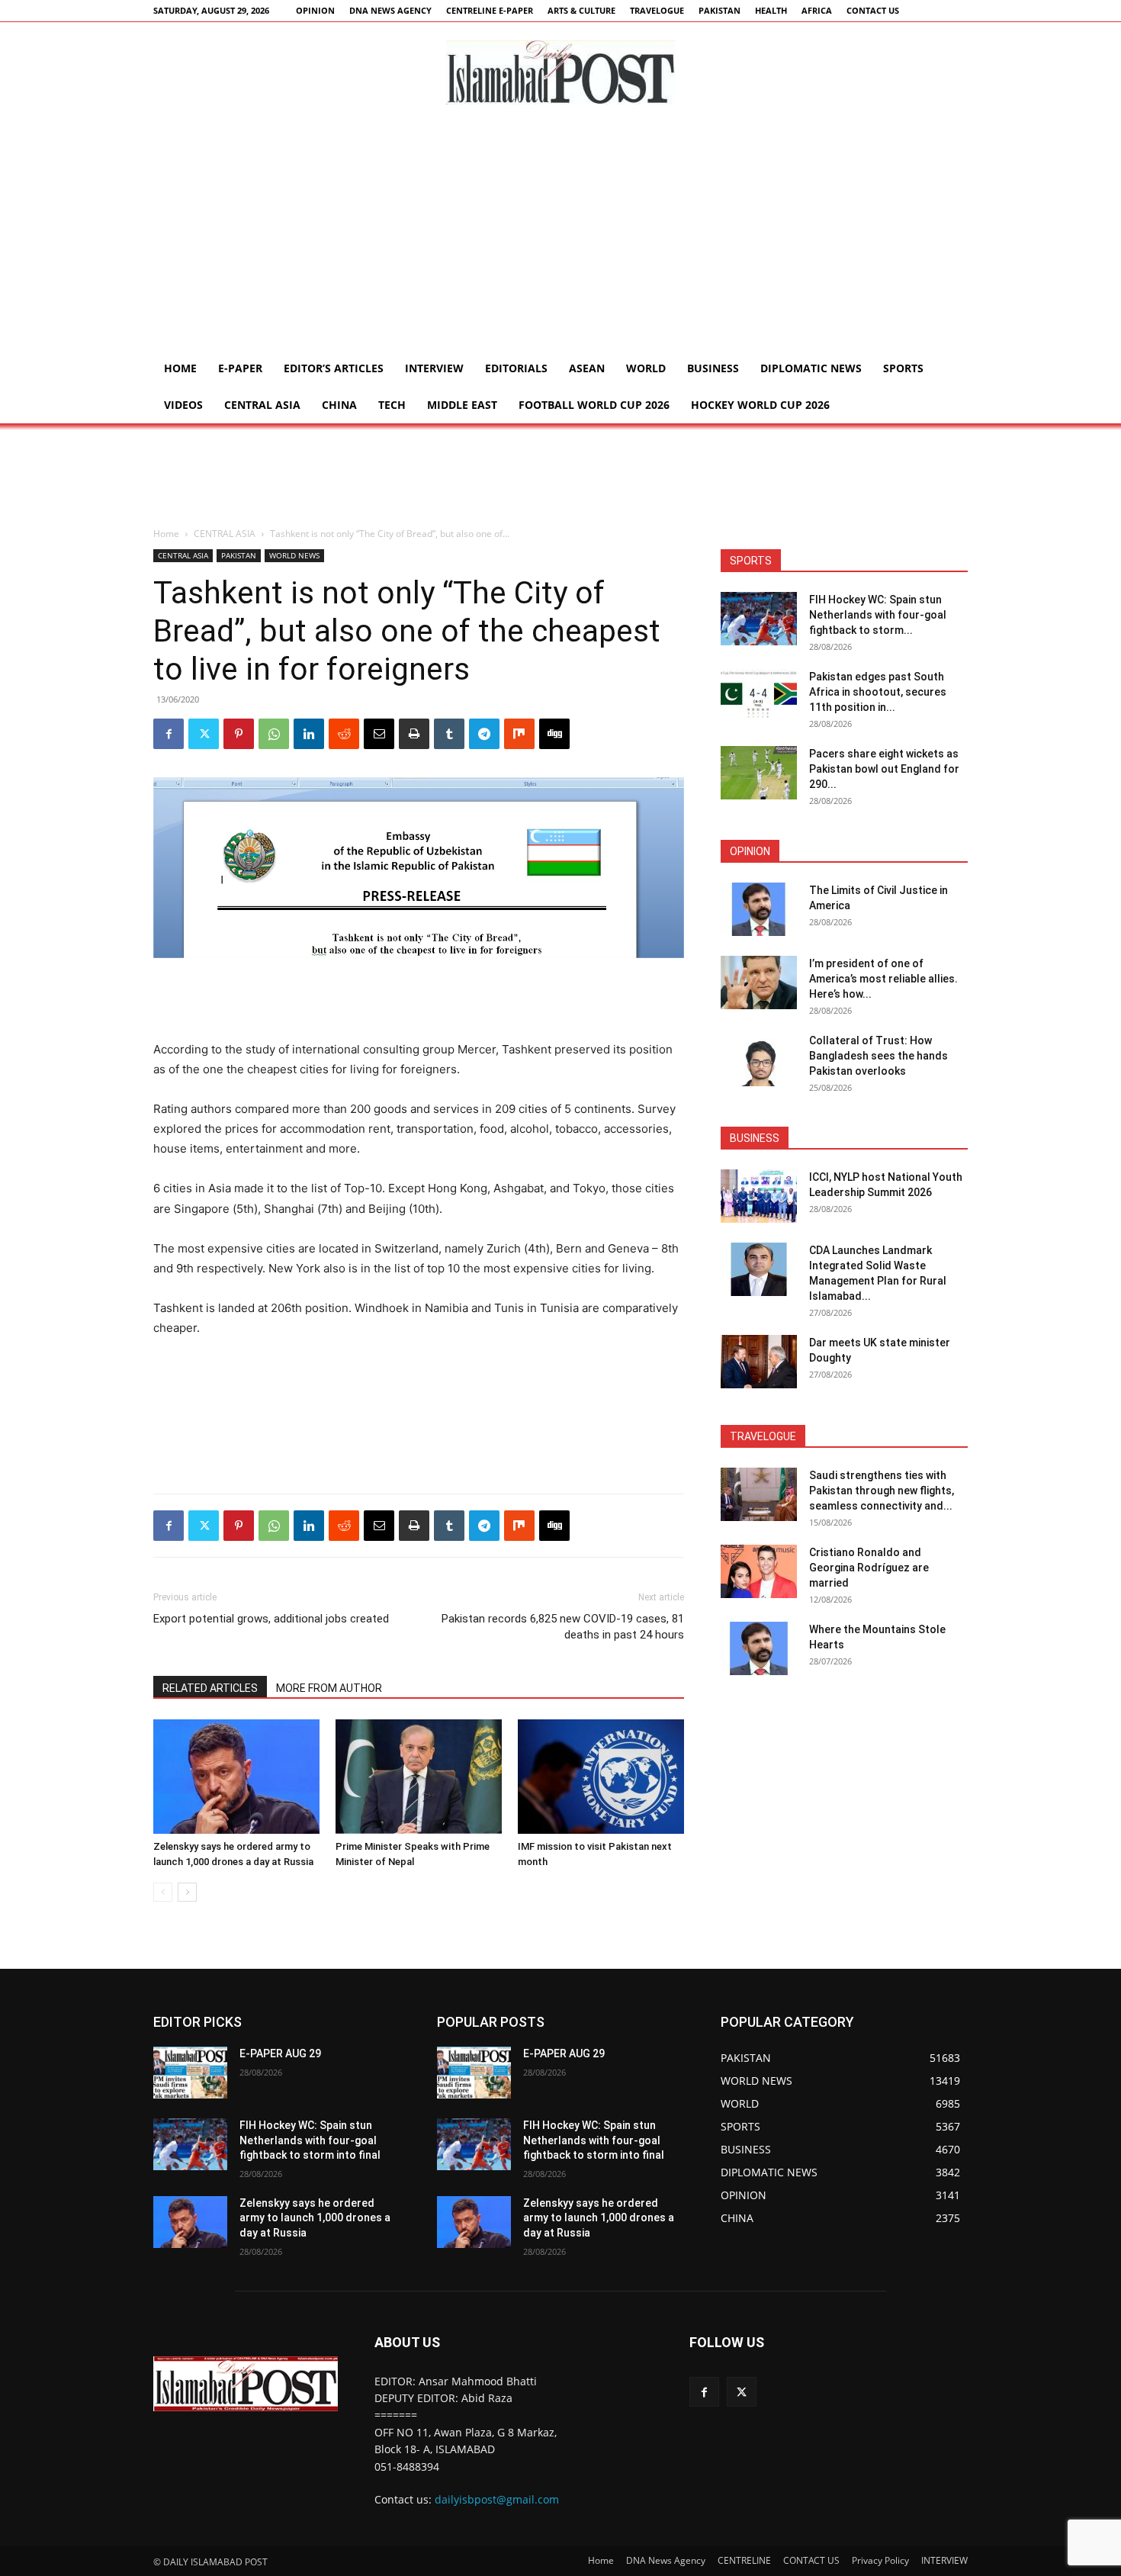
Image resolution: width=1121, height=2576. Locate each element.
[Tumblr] (449, 734)
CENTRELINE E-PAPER (490, 10)
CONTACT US (873, 10)
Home (180, 368)
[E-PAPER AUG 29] (190, 2073)
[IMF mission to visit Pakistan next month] (601, 1777)
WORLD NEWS (294, 555)
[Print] (414, 734)
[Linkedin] (309, 734)
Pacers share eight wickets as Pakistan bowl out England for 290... (884, 769)
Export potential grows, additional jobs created (271, 1619)
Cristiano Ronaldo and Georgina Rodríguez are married (869, 1568)
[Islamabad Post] (560, 72)
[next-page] (187, 1892)
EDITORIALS (516, 368)
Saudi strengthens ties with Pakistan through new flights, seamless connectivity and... (882, 1491)
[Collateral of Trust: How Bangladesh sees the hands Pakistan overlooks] (759, 1060)
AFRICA (817, 10)
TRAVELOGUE (657, 10)
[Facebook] (169, 734)
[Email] (379, 734)
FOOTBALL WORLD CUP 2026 (594, 405)
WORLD (646, 368)
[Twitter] (204, 734)
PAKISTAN (719, 10)
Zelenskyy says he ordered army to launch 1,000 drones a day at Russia (315, 2218)
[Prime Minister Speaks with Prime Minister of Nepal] (419, 1777)
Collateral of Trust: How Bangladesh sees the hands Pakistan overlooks (878, 1056)
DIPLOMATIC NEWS (811, 368)
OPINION (315, 10)
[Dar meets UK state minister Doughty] (759, 1362)
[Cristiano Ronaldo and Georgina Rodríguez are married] (759, 1571)
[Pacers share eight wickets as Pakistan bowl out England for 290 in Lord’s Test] (759, 773)
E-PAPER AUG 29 (280, 2053)
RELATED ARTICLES (210, 1688)
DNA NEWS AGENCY (390, 10)
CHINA (339, 405)
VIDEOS (183, 405)
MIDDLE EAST (462, 405)
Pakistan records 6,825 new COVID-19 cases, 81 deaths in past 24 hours (563, 1627)
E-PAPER (240, 368)
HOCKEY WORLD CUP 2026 (760, 405)
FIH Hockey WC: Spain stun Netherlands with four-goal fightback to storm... (878, 615)
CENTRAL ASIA (262, 405)
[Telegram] (484, 734)
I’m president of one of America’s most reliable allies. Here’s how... (883, 979)
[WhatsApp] (274, 734)
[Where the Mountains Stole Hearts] (759, 1648)
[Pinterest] (239, 734)
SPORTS (903, 368)
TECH (392, 405)
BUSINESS (713, 368)
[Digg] (554, 734)
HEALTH (771, 10)
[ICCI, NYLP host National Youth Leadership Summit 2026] (759, 1196)
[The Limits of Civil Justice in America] (759, 909)
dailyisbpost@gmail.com (497, 2499)
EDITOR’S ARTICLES (334, 368)
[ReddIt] (344, 734)
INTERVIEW (434, 368)
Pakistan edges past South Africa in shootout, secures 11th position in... (878, 692)
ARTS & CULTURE (581, 10)
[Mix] (519, 734)
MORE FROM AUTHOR (329, 1688)
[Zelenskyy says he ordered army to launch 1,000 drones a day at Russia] (236, 1777)
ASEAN (587, 368)
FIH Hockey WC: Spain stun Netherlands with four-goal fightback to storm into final (310, 2140)
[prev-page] (163, 1892)
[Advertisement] (560, 236)
